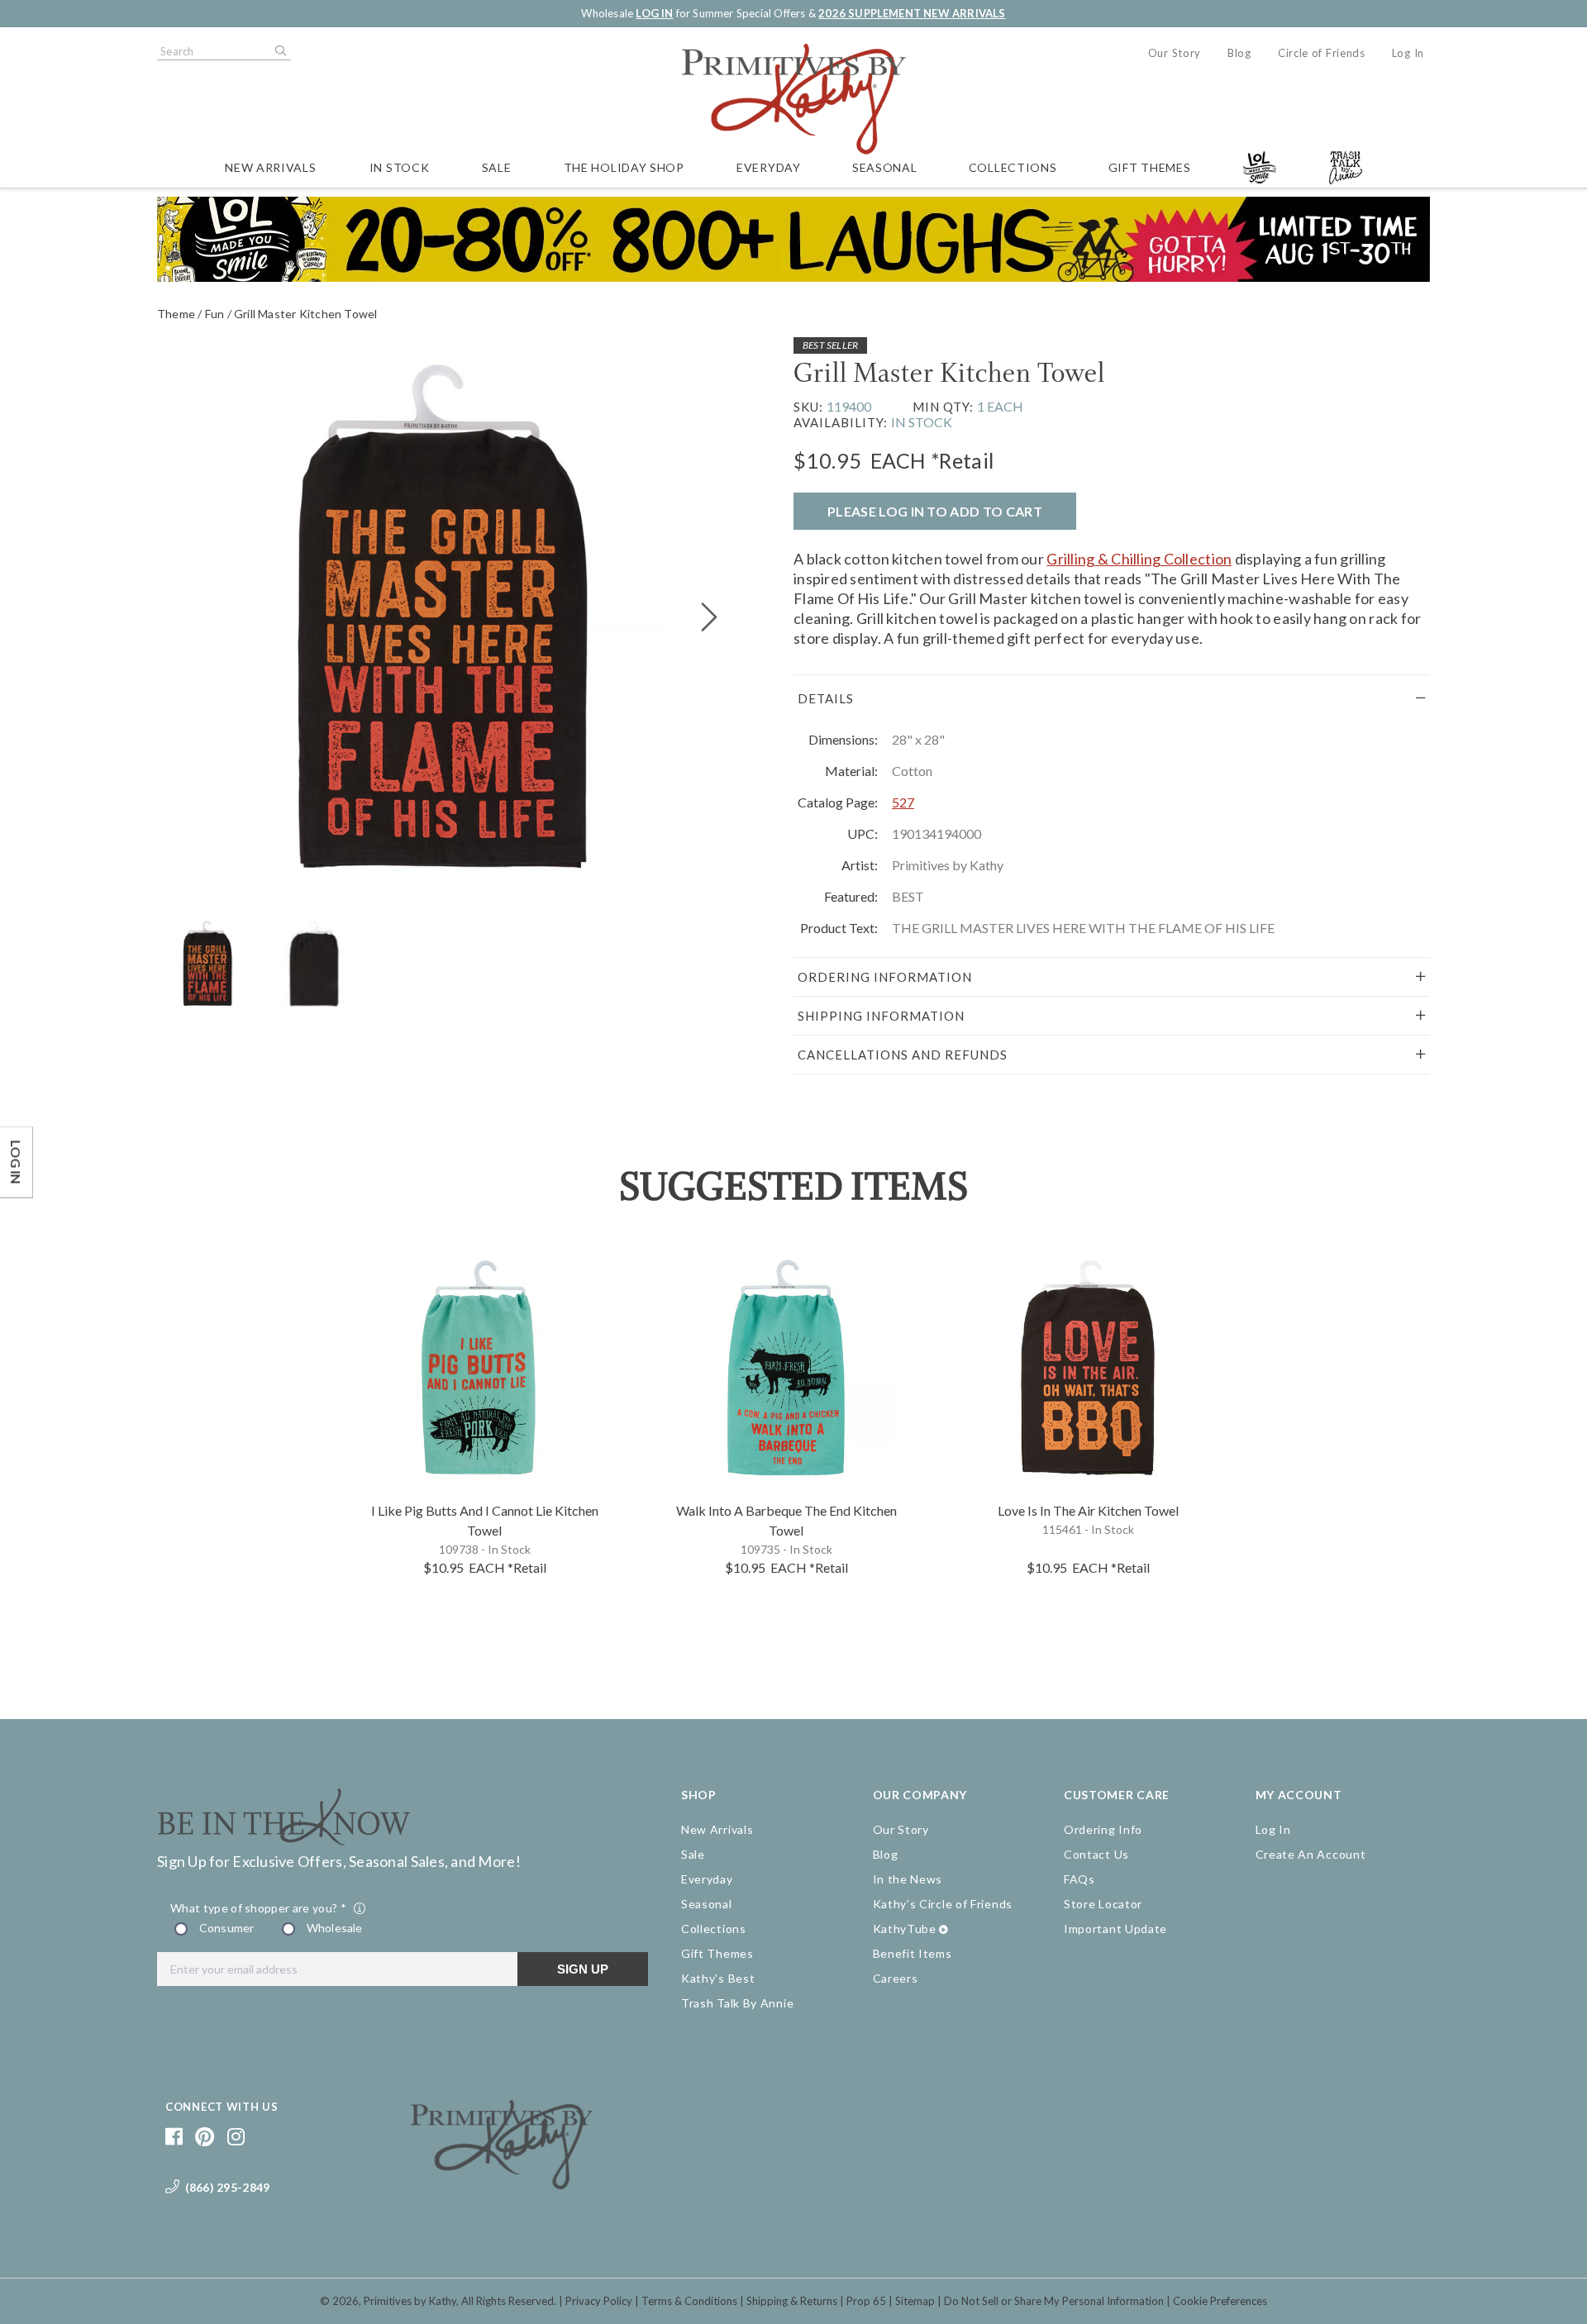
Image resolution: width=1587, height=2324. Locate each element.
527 (903, 802)
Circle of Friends (1322, 53)
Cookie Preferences (1220, 2301)
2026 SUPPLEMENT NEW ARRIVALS (912, 13)
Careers (896, 1978)
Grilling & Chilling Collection (1139, 559)
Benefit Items (913, 1953)
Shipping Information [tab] (881, 1016)
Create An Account (1311, 1854)
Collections (1013, 167)
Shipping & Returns (792, 2301)
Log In (1408, 53)
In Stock (400, 167)
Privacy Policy (599, 2301)
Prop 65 (866, 2301)
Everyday (769, 167)
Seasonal (885, 167)
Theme (176, 314)
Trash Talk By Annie (737, 2003)
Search (279, 51)
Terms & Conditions (689, 2301)
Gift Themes (1150, 167)
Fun (215, 314)
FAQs (1079, 1879)
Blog (1239, 53)
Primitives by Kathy (410, 2301)
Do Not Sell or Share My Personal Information (1054, 2301)
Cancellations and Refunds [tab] (903, 1055)
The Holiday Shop (624, 167)
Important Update (1115, 1929)
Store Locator (1103, 1904)
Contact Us (1096, 1854)
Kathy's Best (718, 1978)
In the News (908, 1879)
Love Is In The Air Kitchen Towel (1088, 1510)
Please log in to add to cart (935, 511)
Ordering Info (1103, 1829)
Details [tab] (826, 698)
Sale (497, 167)
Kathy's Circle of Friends (943, 1904)
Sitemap (915, 2301)
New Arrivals (270, 167)
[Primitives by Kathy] (502, 2184)
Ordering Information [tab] (885, 977)
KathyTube (905, 1929)
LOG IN (654, 13)
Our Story (1175, 53)
